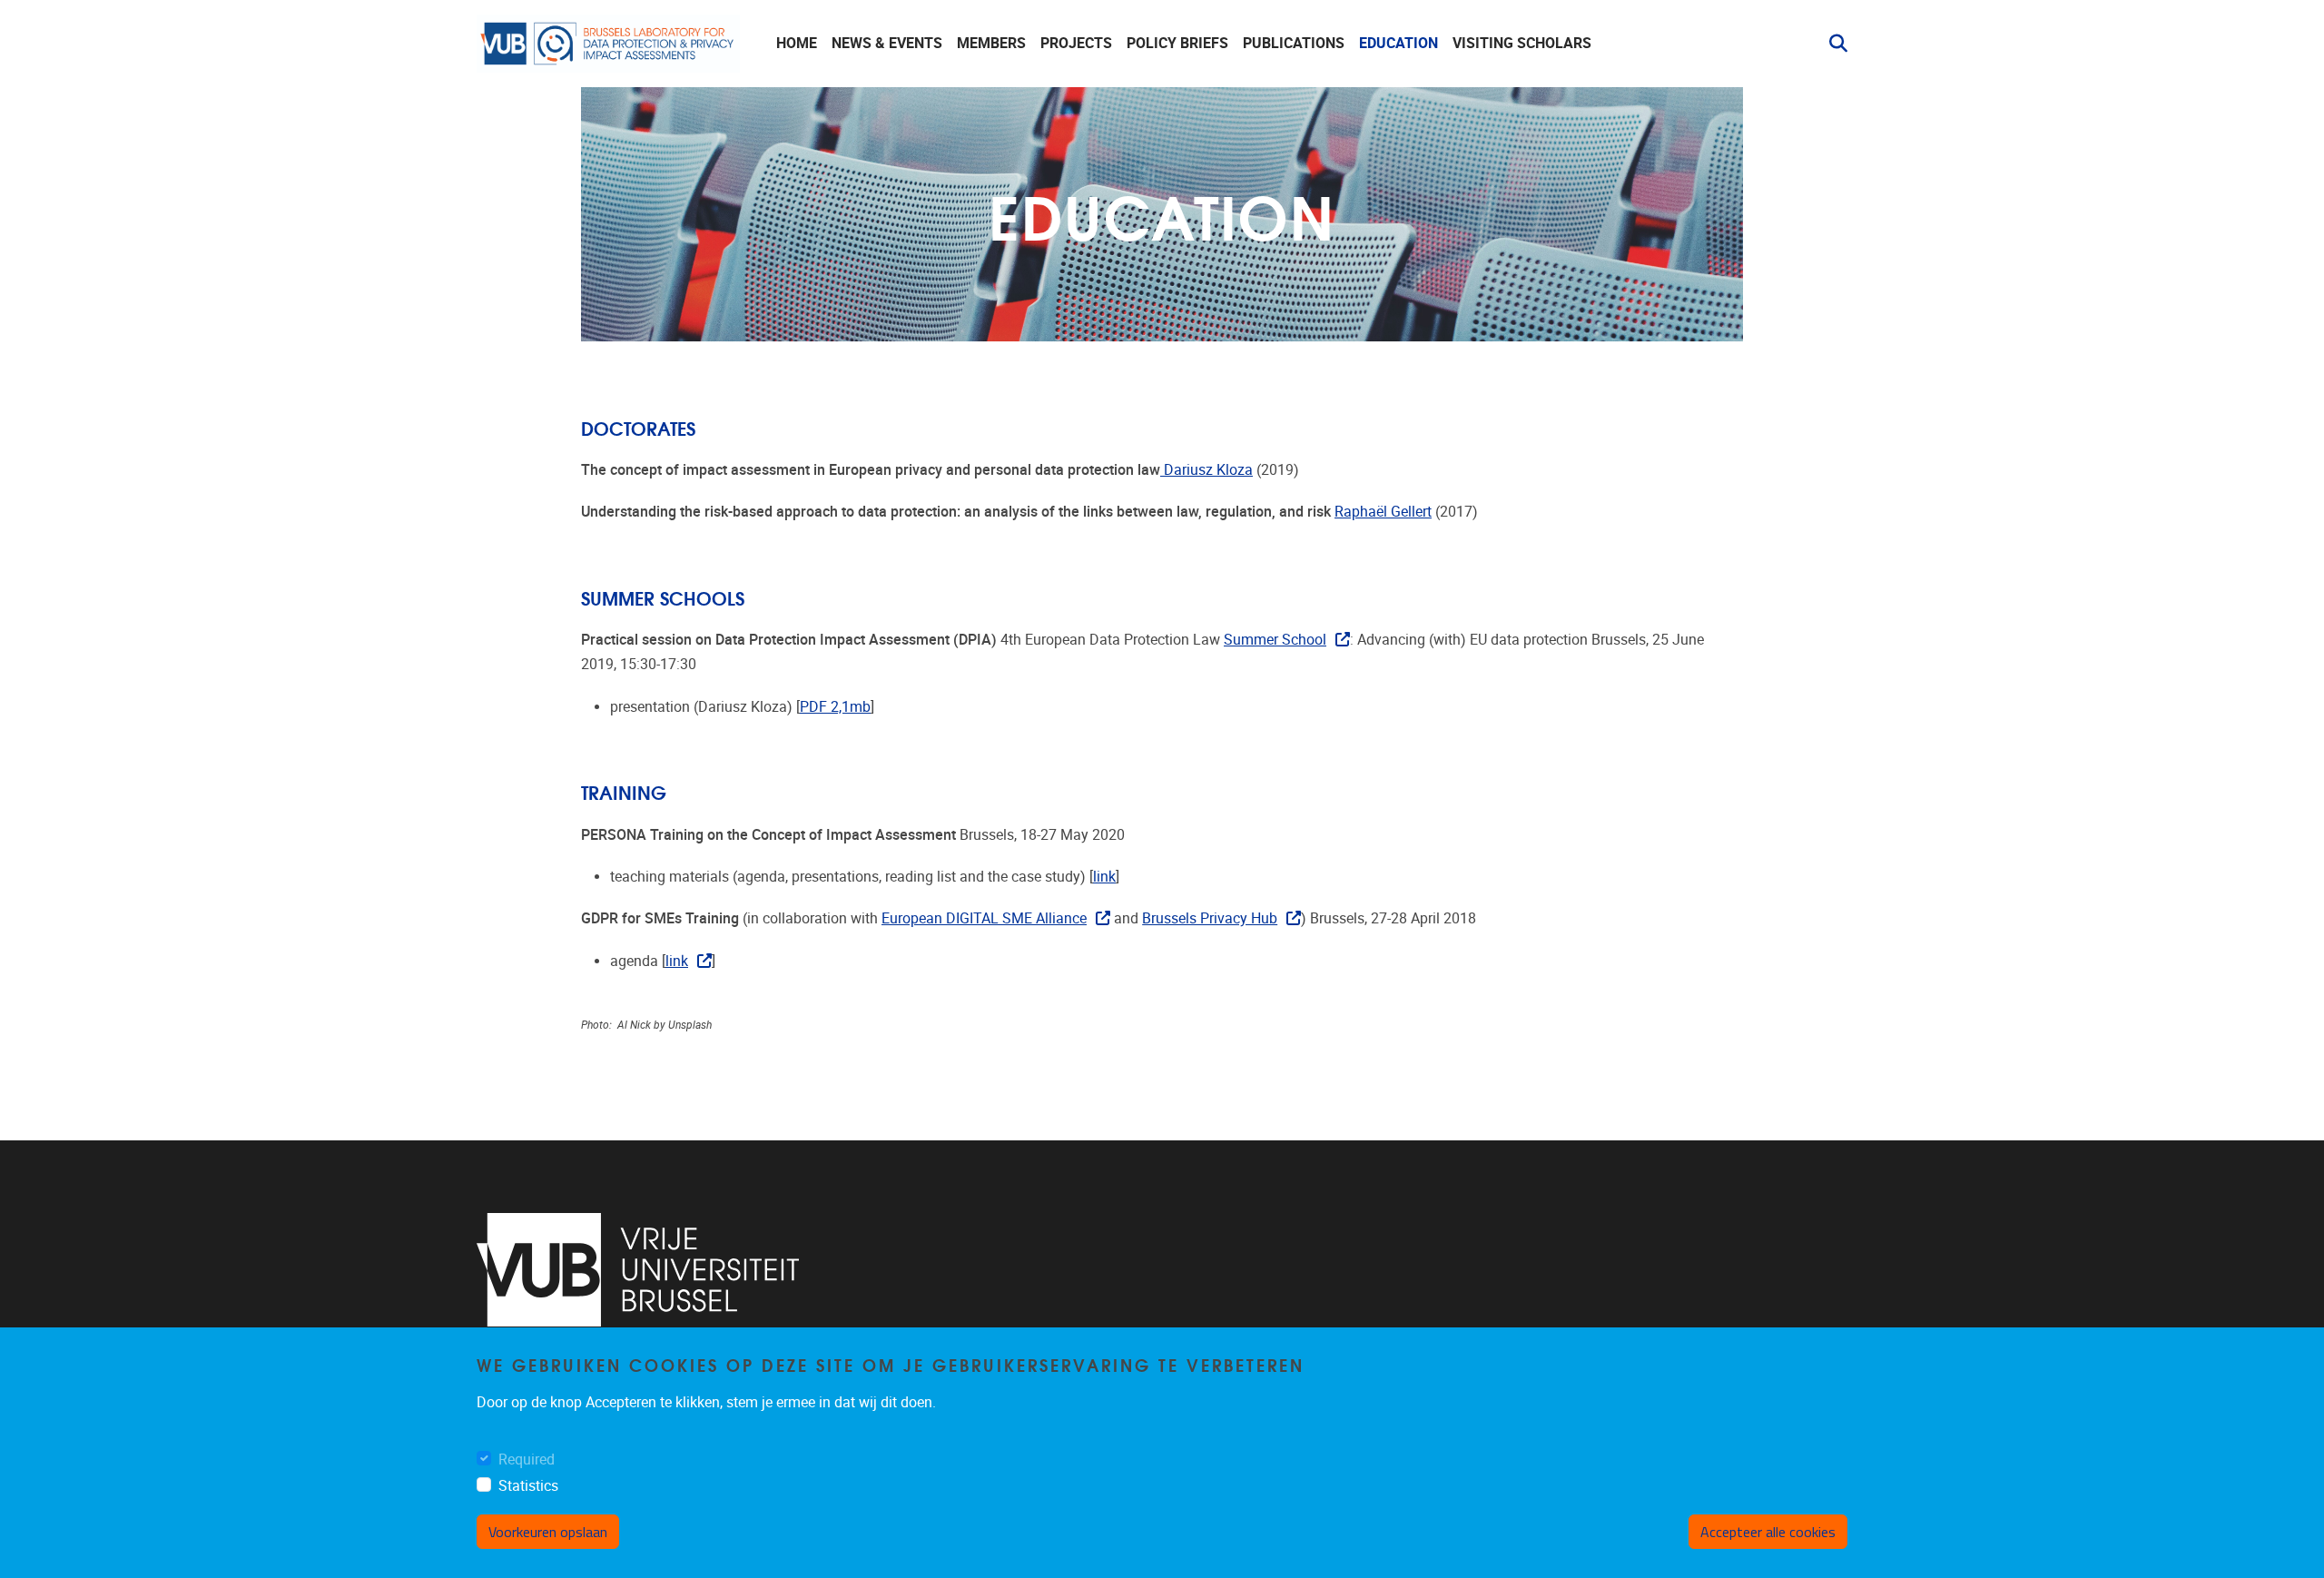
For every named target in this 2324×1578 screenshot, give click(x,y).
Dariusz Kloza (1206, 470)
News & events (887, 43)
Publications (1294, 43)
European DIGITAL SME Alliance (984, 918)
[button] (1831, 44)
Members (991, 43)
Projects (1076, 43)
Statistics (528, 1486)
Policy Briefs (1177, 43)
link (1104, 877)
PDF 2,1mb (835, 707)
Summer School (1275, 640)
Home (797, 43)
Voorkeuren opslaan (548, 1532)
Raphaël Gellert (1383, 512)
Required (527, 1460)
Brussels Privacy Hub (1210, 918)
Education (1398, 43)
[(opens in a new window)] (638, 1270)
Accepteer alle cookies (1768, 1532)
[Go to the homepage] (608, 44)
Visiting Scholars (1522, 43)
